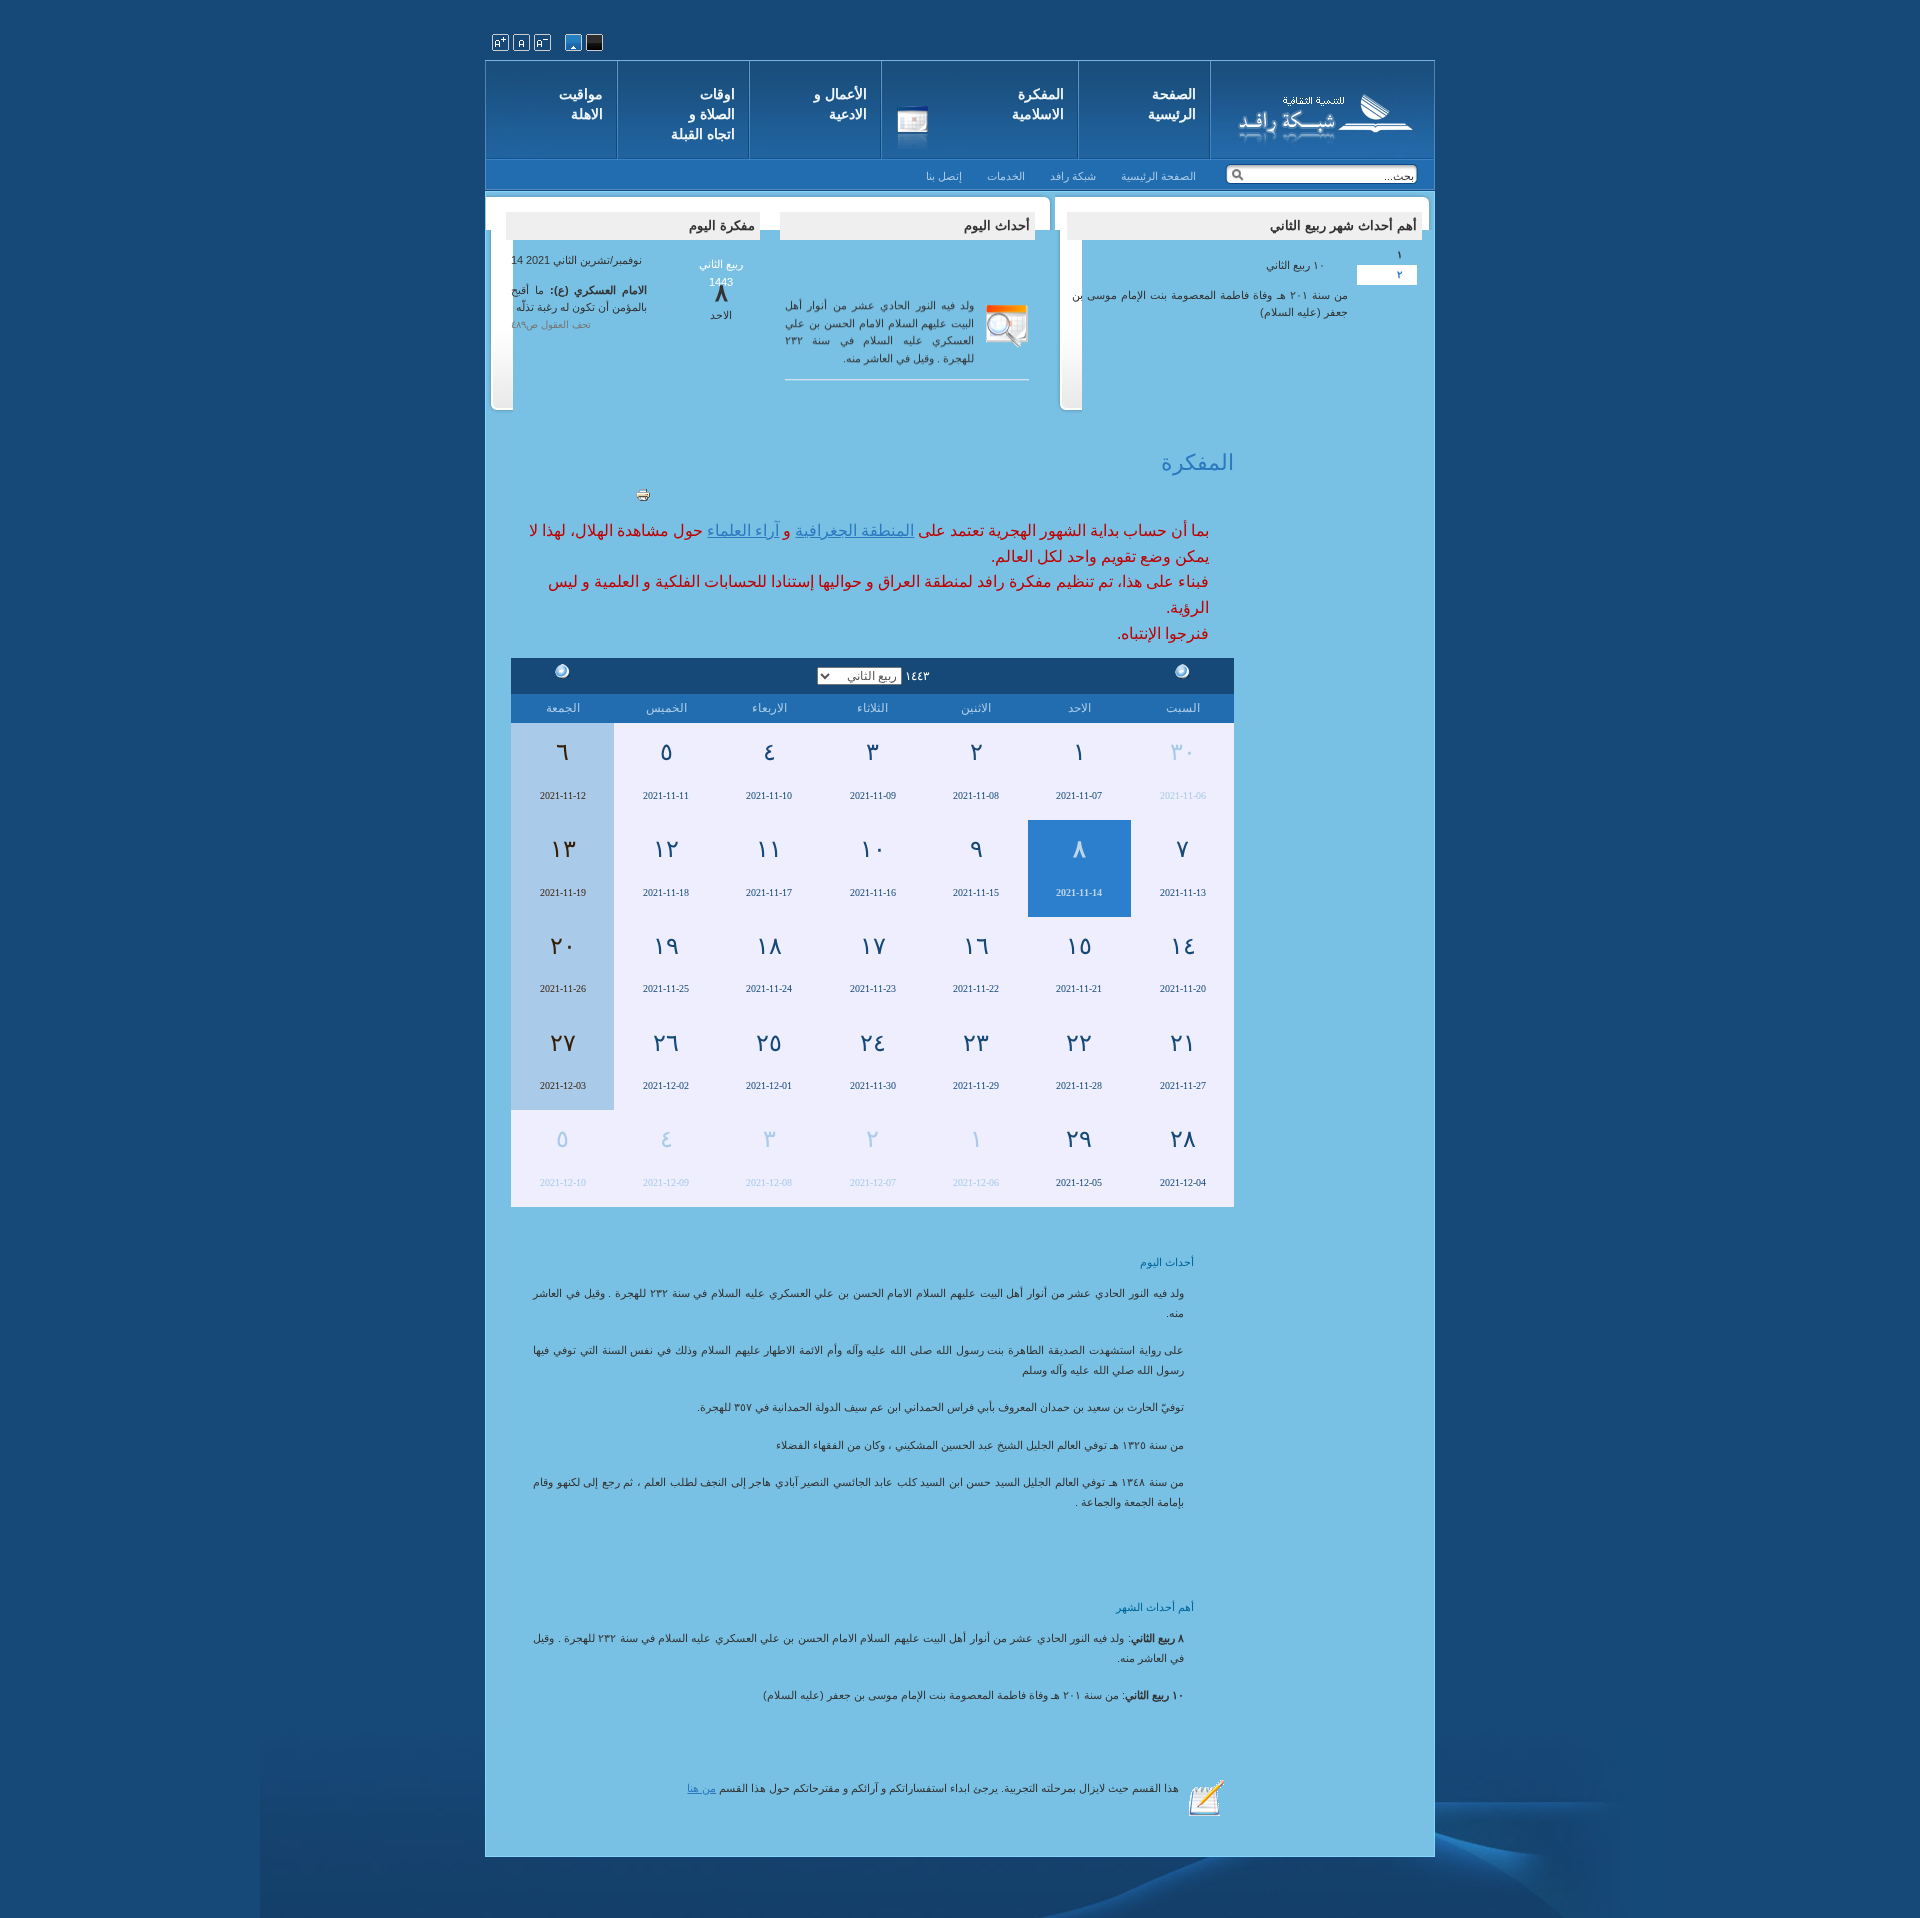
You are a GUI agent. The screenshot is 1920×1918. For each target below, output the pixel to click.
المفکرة (1197, 462)
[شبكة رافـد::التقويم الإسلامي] (1322, 115)
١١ (769, 849)
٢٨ (1183, 1139)
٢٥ (769, 1043)
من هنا (701, 1788)
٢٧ (563, 1043)
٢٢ (1079, 1043)
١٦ (976, 946)
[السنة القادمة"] (563, 675)
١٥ (1079, 946)
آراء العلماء (743, 530)
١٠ (873, 849)
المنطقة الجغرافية (854, 530)
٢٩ (1079, 1139)
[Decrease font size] (542, 42)
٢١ (1183, 1043)
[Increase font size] (500, 42)
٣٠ (1183, 752)
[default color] (573, 42)
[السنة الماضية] (1183, 675)
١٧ (873, 946)
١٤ (1183, 946)
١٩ (666, 946)
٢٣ (976, 1043)
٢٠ (563, 946)
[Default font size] (521, 42)
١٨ (769, 946)
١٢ (666, 849)
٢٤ (873, 1043)
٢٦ (666, 1043)
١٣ (563, 849)
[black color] (594, 42)
